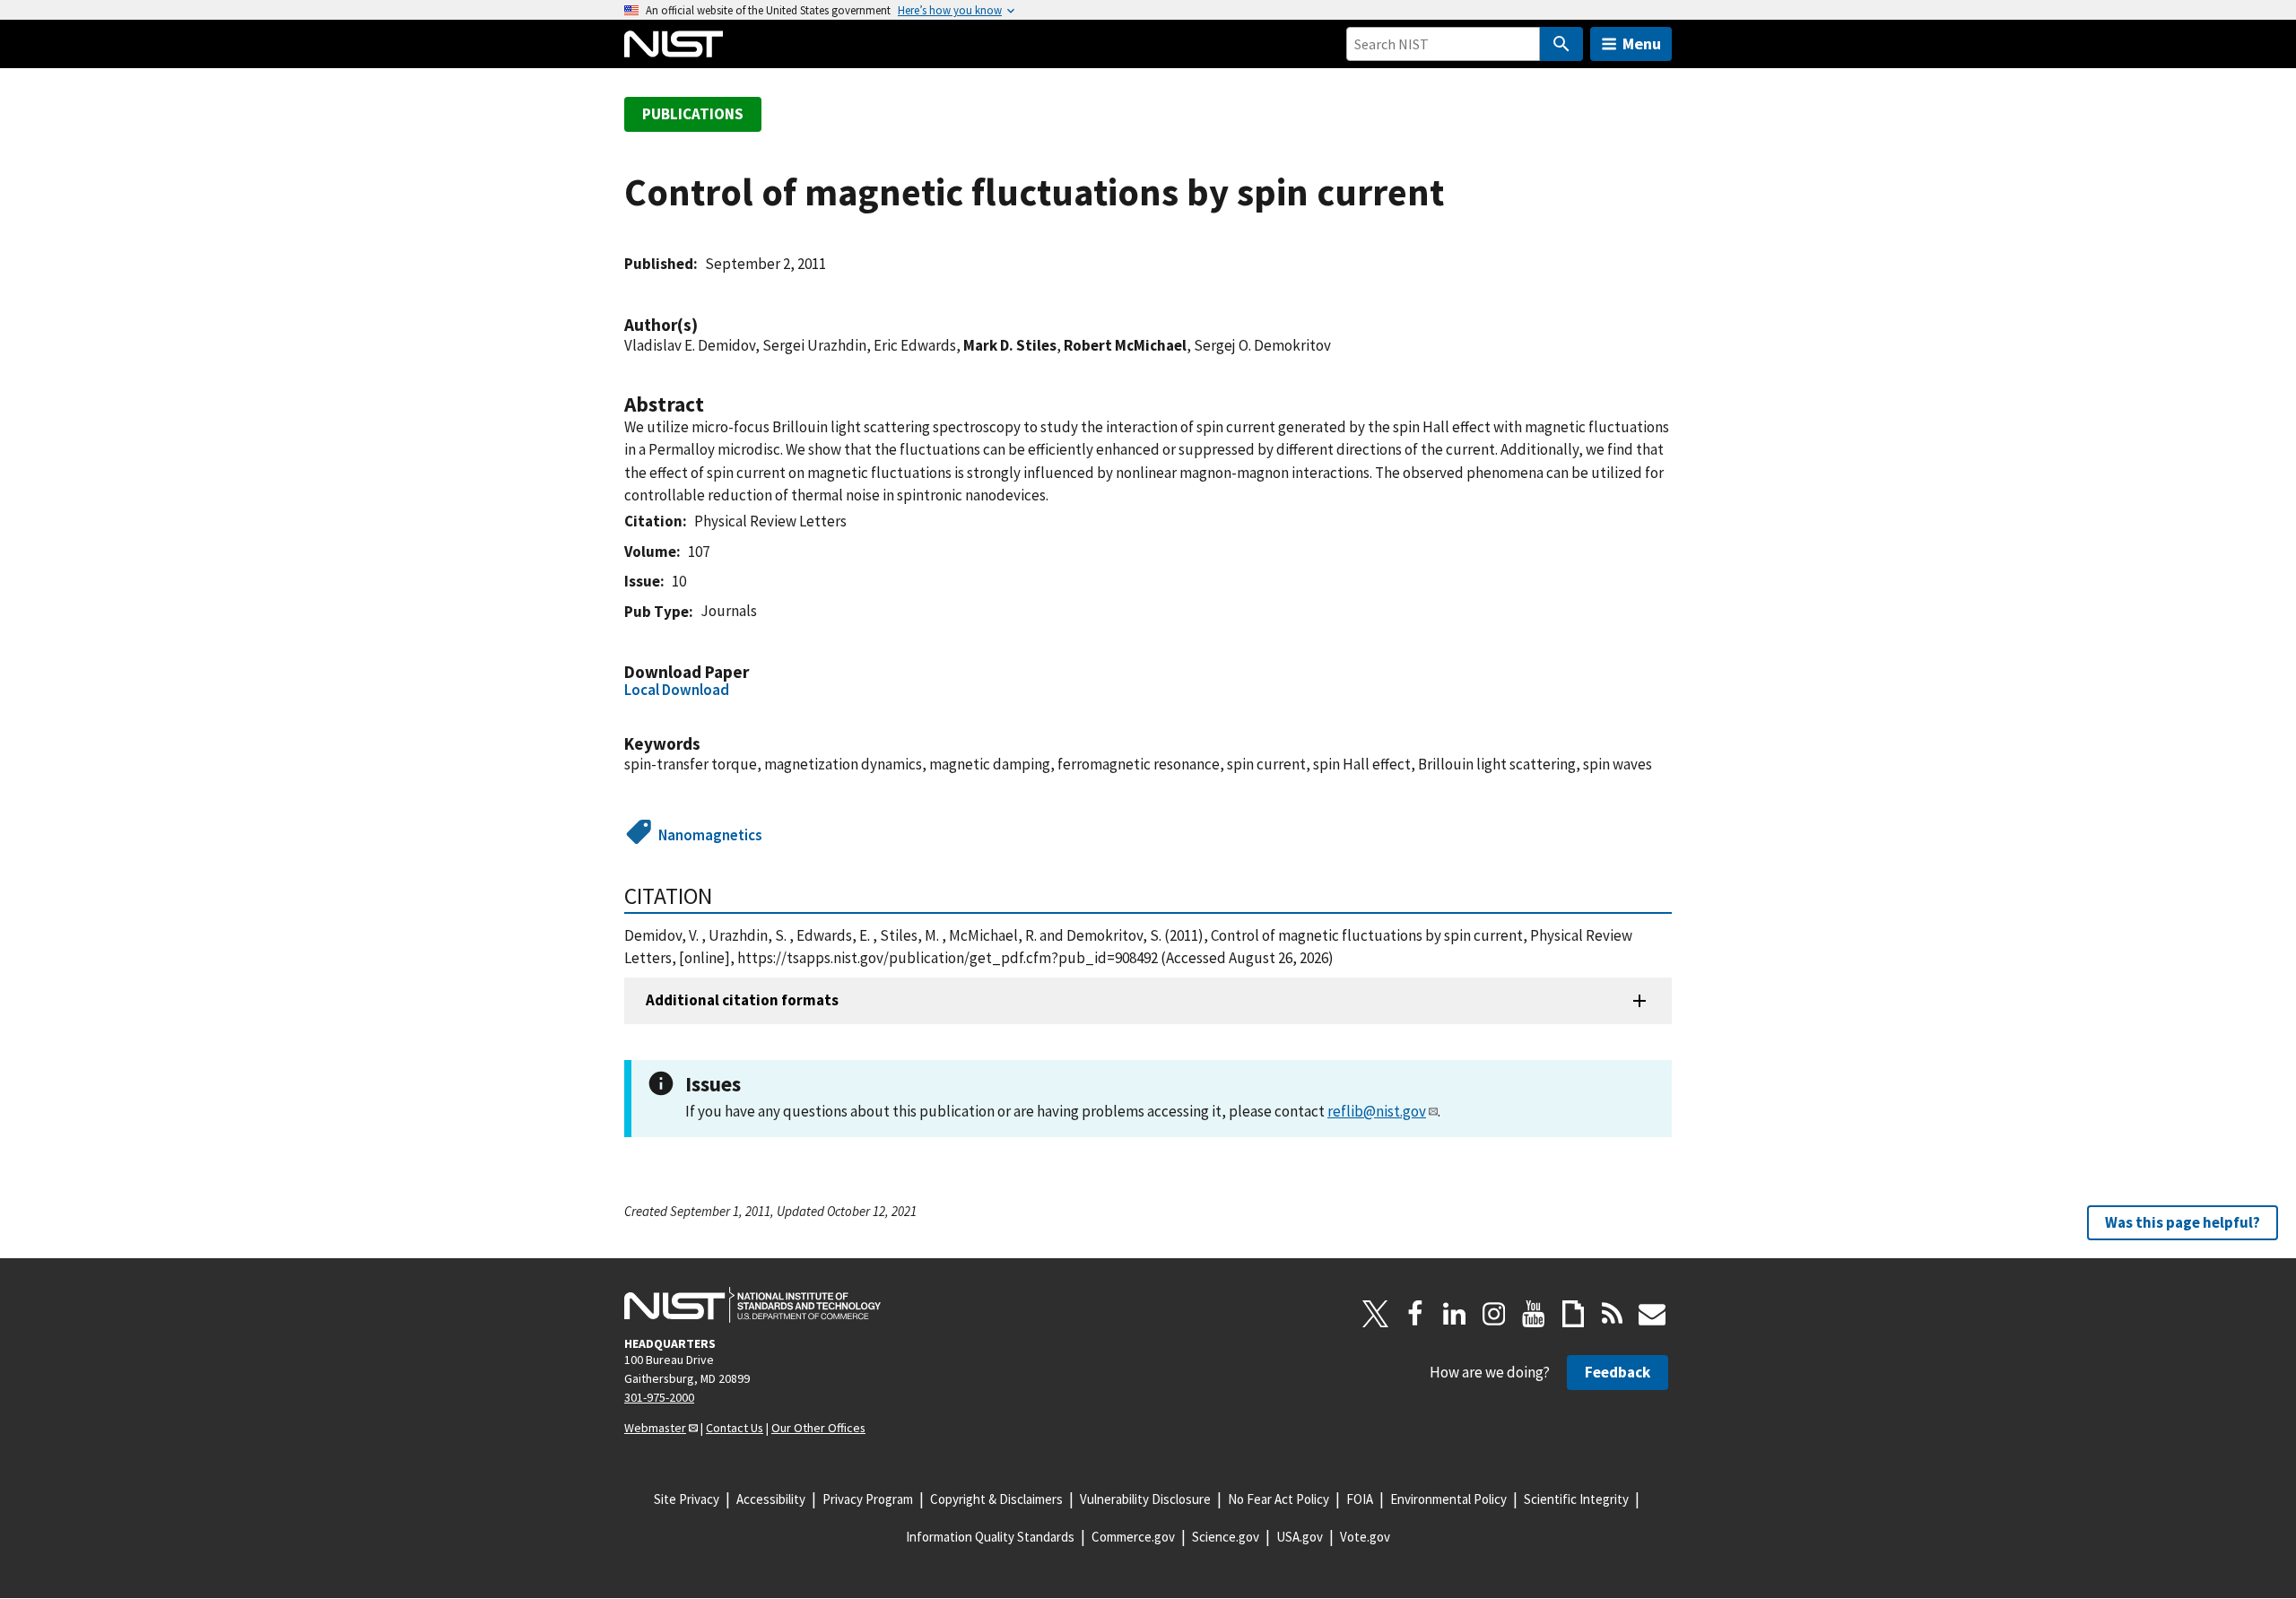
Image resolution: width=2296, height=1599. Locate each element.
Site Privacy (687, 1499)
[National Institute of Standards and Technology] (752, 1305)
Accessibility (771, 1499)
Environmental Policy (1448, 1499)
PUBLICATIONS (693, 114)
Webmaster (655, 1428)
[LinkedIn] (1455, 1314)
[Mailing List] (1652, 1314)
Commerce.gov (1133, 1537)
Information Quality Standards (990, 1537)
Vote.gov (1365, 1537)
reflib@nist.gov (1377, 1111)
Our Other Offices (818, 1428)
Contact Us (735, 1428)
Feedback (1618, 1372)
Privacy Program (868, 1499)
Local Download (677, 690)
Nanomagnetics (710, 835)
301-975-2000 (659, 1397)
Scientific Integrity (1576, 1499)
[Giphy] (1573, 1314)
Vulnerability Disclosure (1145, 1499)
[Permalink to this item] (707, 325)
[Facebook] (1415, 1314)
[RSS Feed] (1613, 1314)
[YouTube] (1534, 1314)
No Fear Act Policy (1278, 1499)
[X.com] (1376, 1314)
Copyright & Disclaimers (996, 1499)
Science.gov (1226, 1537)
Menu (1642, 43)
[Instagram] (1494, 1314)
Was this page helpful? (2183, 1221)
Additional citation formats (742, 1000)
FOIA (1360, 1499)
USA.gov (1300, 1537)
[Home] (674, 44)
